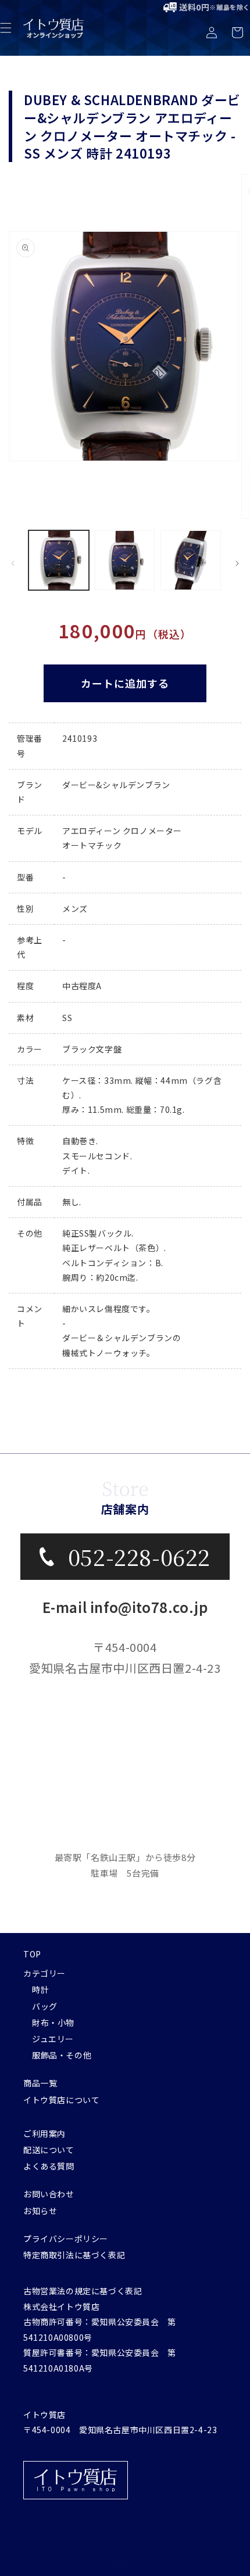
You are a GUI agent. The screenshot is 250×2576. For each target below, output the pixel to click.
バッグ (45, 2006)
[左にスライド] (13, 563)
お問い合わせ (49, 2194)
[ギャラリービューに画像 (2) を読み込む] (125, 561)
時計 (40, 1989)
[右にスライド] (237, 563)
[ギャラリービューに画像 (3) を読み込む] (191, 561)
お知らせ (40, 2211)
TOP (32, 1954)
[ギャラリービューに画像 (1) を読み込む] (59, 561)
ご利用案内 (44, 2133)
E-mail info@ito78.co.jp (125, 1607)
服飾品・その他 (62, 2055)
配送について (49, 2150)
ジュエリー (53, 2039)
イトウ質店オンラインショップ (139, 2566)
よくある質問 (49, 2166)
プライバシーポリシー (66, 2239)
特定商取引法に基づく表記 (74, 2255)
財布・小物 (53, 2022)
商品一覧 (40, 2083)
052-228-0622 (139, 1556)
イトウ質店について (61, 2100)
